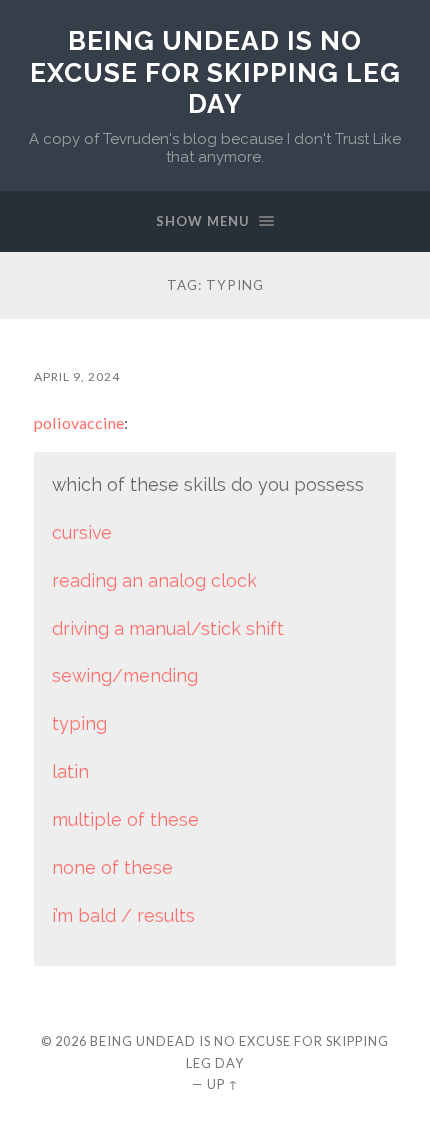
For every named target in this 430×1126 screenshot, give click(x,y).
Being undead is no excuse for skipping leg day (215, 72)
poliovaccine (79, 422)
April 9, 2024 (77, 376)
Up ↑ (223, 1084)
